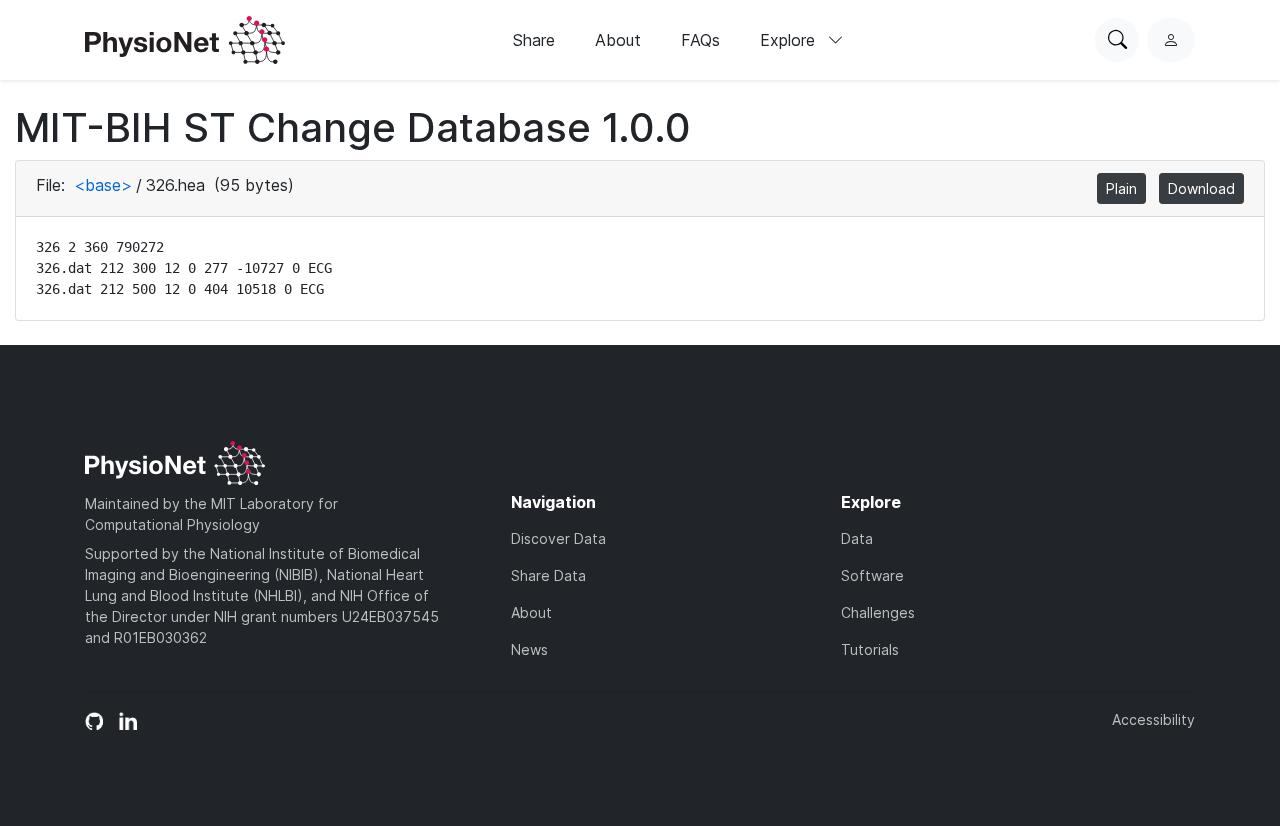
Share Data (548, 575)
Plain (1121, 188)
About (618, 40)
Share (534, 40)
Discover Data (558, 538)
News (529, 649)
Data (857, 538)
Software (872, 575)
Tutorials (870, 649)
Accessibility (1153, 719)
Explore (790, 40)
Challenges (878, 612)
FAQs (700, 40)
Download (1201, 188)
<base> (103, 185)
